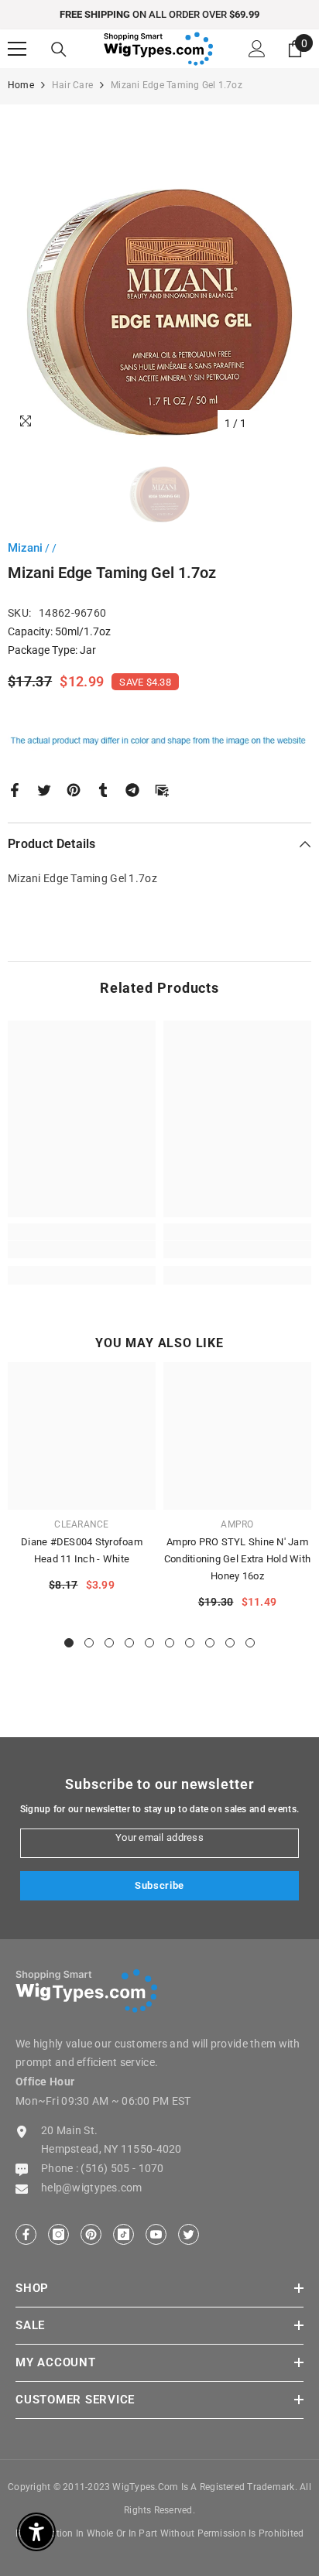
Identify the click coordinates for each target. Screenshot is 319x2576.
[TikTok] (123, 2234)
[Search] (59, 50)
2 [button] (89, 1643)
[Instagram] (58, 2234)
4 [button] (129, 1643)
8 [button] (210, 1643)
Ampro (237, 1524)
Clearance (81, 1524)
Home (21, 85)
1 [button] (69, 1643)
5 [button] (149, 1643)
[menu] (17, 49)
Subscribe (159, 1885)
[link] (82, 1250)
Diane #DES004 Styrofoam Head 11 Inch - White (82, 1550)
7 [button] (190, 1643)
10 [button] (250, 1643)
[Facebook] (15, 789)
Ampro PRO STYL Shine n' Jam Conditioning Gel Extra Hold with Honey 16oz (237, 1559)
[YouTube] (156, 2234)
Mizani (25, 548)
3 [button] (109, 1643)
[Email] (162, 789)
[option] (159, 15)
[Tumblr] (103, 789)
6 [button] (170, 1643)
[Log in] (257, 49)
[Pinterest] (74, 789)
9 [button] (230, 1643)
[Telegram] (132, 789)
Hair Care (72, 85)
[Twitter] (44, 789)
